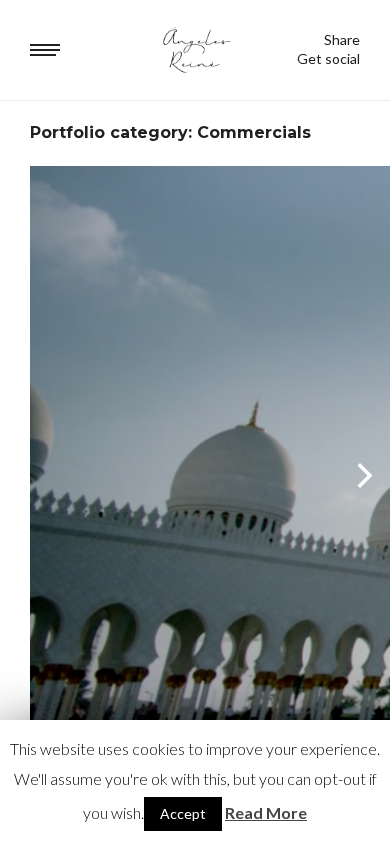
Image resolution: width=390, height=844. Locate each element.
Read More (266, 812)
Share (342, 40)
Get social (328, 59)
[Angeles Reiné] (195, 50)
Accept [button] (183, 813)
